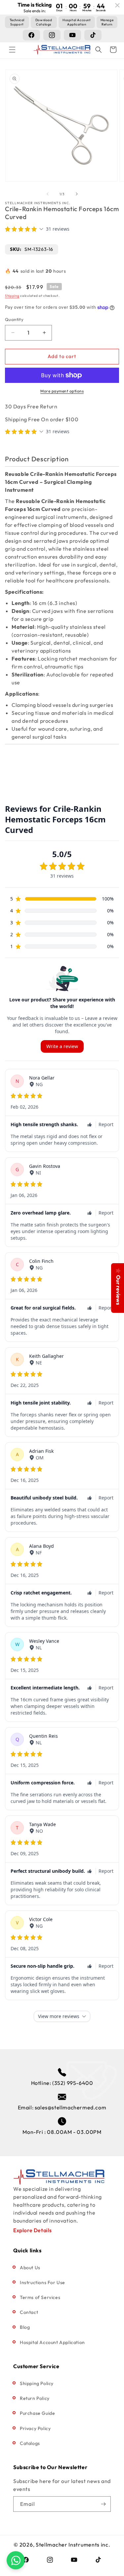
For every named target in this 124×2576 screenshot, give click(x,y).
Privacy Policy (35, 2428)
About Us (30, 2268)
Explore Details (33, 2230)
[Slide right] (77, 194)
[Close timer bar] (117, 5)
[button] (12, 50)
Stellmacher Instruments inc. (73, 2545)
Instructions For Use (42, 2282)
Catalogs (30, 2443)
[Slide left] (48, 194)
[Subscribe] (103, 2504)
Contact (29, 2312)
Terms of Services (40, 2297)
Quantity (14, 319)
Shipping (12, 296)
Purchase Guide (37, 2413)
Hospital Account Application (52, 2342)
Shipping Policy (37, 2383)
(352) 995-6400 (73, 2083)
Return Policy (35, 2398)
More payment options (62, 391)
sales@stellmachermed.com (70, 2107)
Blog (25, 2327)
